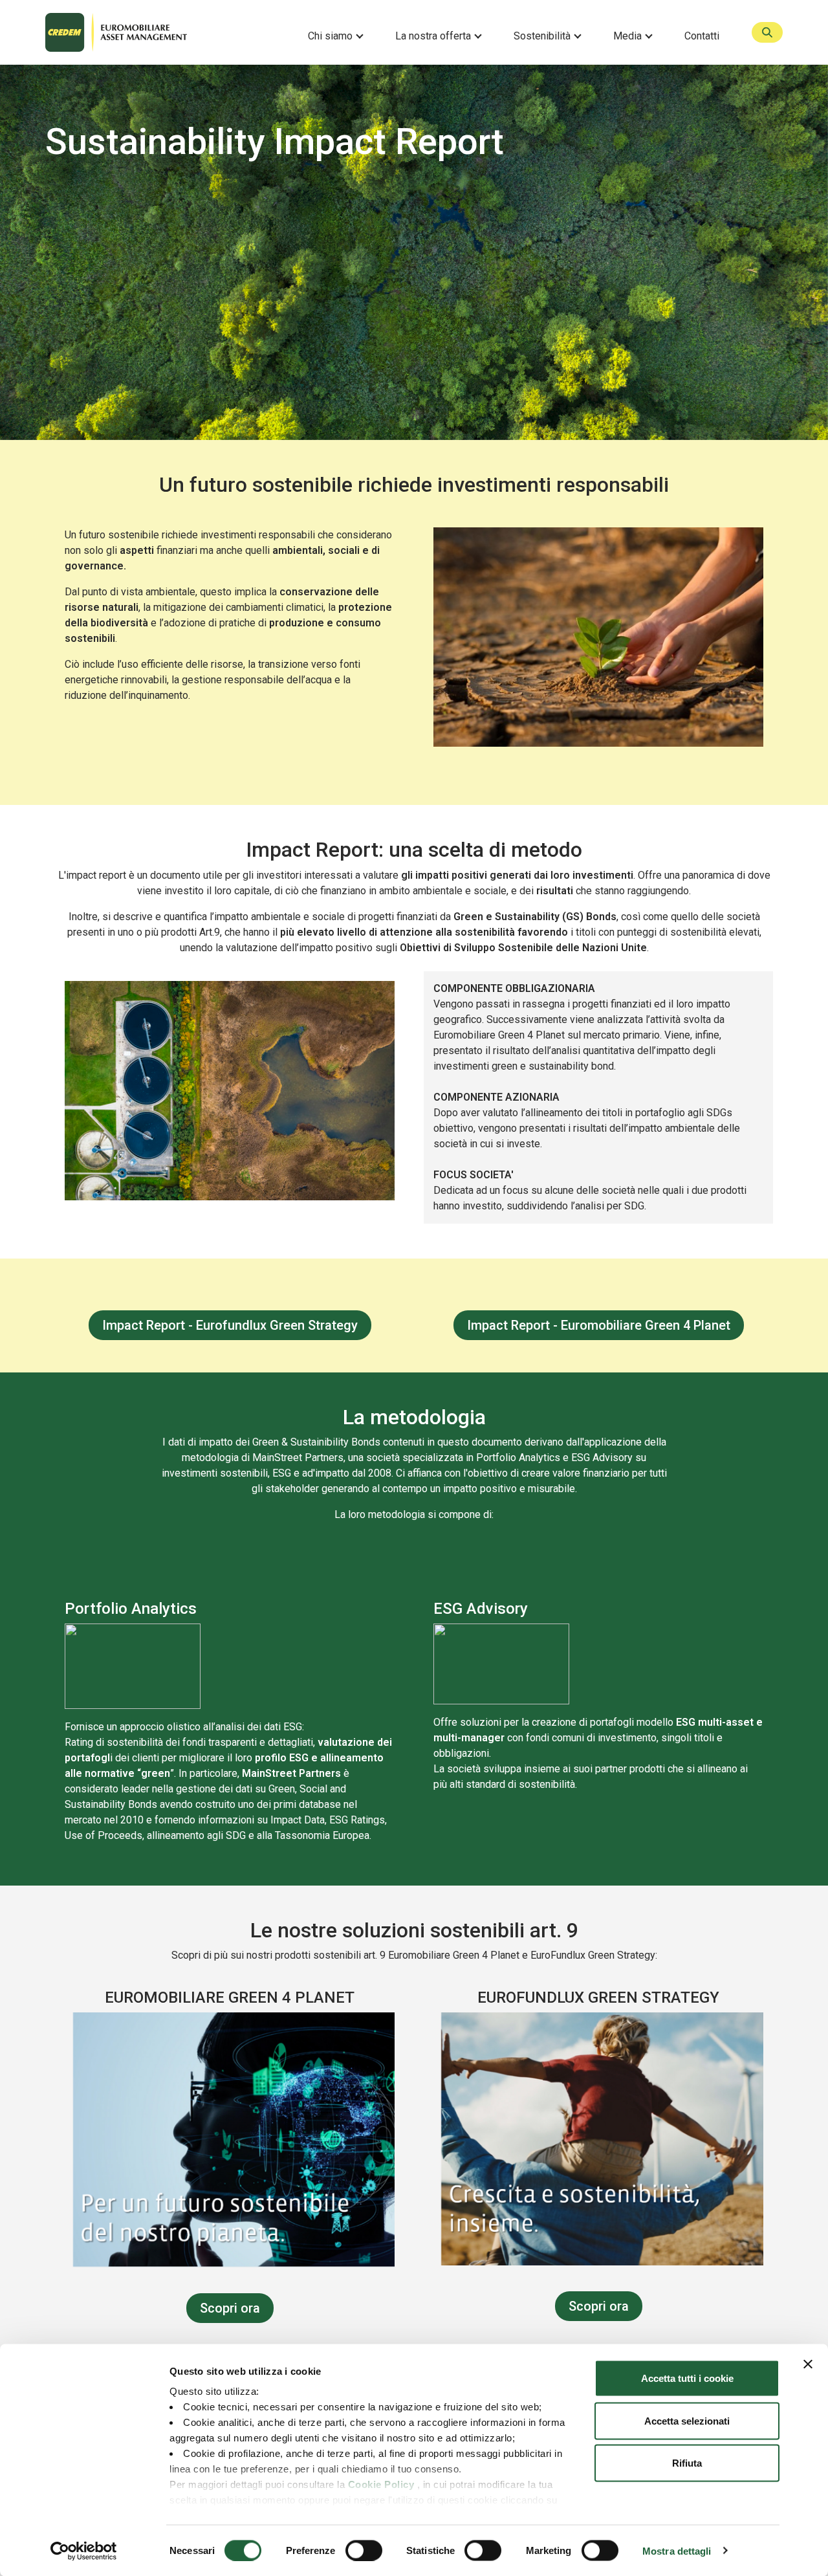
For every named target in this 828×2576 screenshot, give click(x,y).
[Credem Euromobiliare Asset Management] (166, 32)
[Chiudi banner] (808, 2364)
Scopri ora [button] (230, 2308)
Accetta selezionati (687, 2420)
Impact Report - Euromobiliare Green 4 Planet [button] (599, 1325)
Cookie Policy (381, 2484)
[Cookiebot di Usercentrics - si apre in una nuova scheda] (84, 2551)
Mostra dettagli (677, 2550)
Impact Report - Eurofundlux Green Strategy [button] (230, 1325)
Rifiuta (687, 2463)
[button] (340, 36)
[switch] (364, 2550)
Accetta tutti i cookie (687, 2378)
